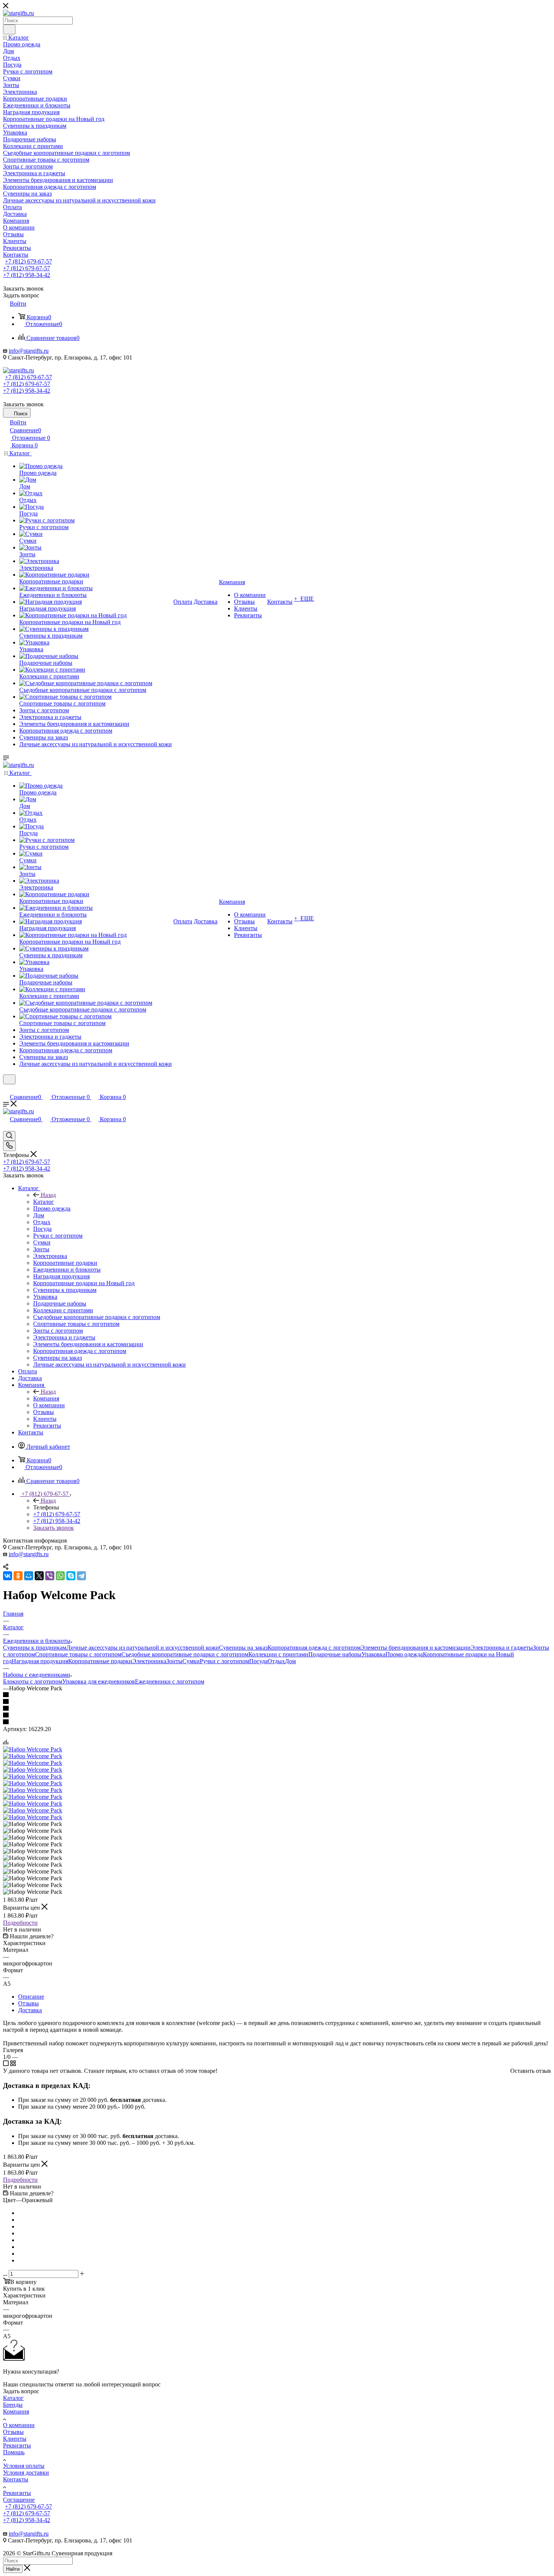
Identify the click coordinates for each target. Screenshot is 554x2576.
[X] (39, 1576)
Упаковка (373, 1654)
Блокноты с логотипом (33, 1681)
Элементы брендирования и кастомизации (416, 1648)
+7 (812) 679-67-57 (28, 261)
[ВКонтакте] (8, 1576)
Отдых (276, 1661)
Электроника (149, 1661)
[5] (277, 1722)
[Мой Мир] (29, 1576)
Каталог (44, 1202)
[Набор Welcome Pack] (33, 1749)
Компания (46, 1398)
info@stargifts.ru (29, 351)
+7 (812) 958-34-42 (27, 275)
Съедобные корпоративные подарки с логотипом (185, 1654)
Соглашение (19, 2500)
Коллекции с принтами (278, 1654)
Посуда (258, 1661)
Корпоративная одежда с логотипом (314, 1648)
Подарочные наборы (335, 1654)
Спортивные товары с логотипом (78, 1654)
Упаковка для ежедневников (99, 1681)
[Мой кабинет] (6, 1089)
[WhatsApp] (60, 1576)
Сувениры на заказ (243, 1648)
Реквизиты (17, 2445)
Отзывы (28, 2003)
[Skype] (71, 1576)
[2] (277, 1702)
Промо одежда (404, 1654)
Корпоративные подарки (100, 1661)
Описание (31, 1997)
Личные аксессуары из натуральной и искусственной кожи (143, 1648)
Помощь (14, 2452)
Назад (48, 1195)
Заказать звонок (54, 1528)
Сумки (191, 1661)
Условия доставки (26, 2473)
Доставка (30, 2010)
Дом (290, 1661)
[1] (277, 1695)
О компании (19, 2425)
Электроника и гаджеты (502, 1648)
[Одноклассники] (18, 1576)
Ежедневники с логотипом (170, 1681)
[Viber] (50, 1576)
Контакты (16, 2479)
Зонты (174, 1661)
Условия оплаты (24, 2466)
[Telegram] (81, 1576)
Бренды (13, 2405)
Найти (13, 2569)
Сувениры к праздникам (35, 1648)
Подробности (20, 1923)
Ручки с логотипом (224, 1661)
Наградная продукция (40, 1661)
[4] (277, 1716)
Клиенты (15, 2439)
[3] (277, 1709)
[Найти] (9, 29)
